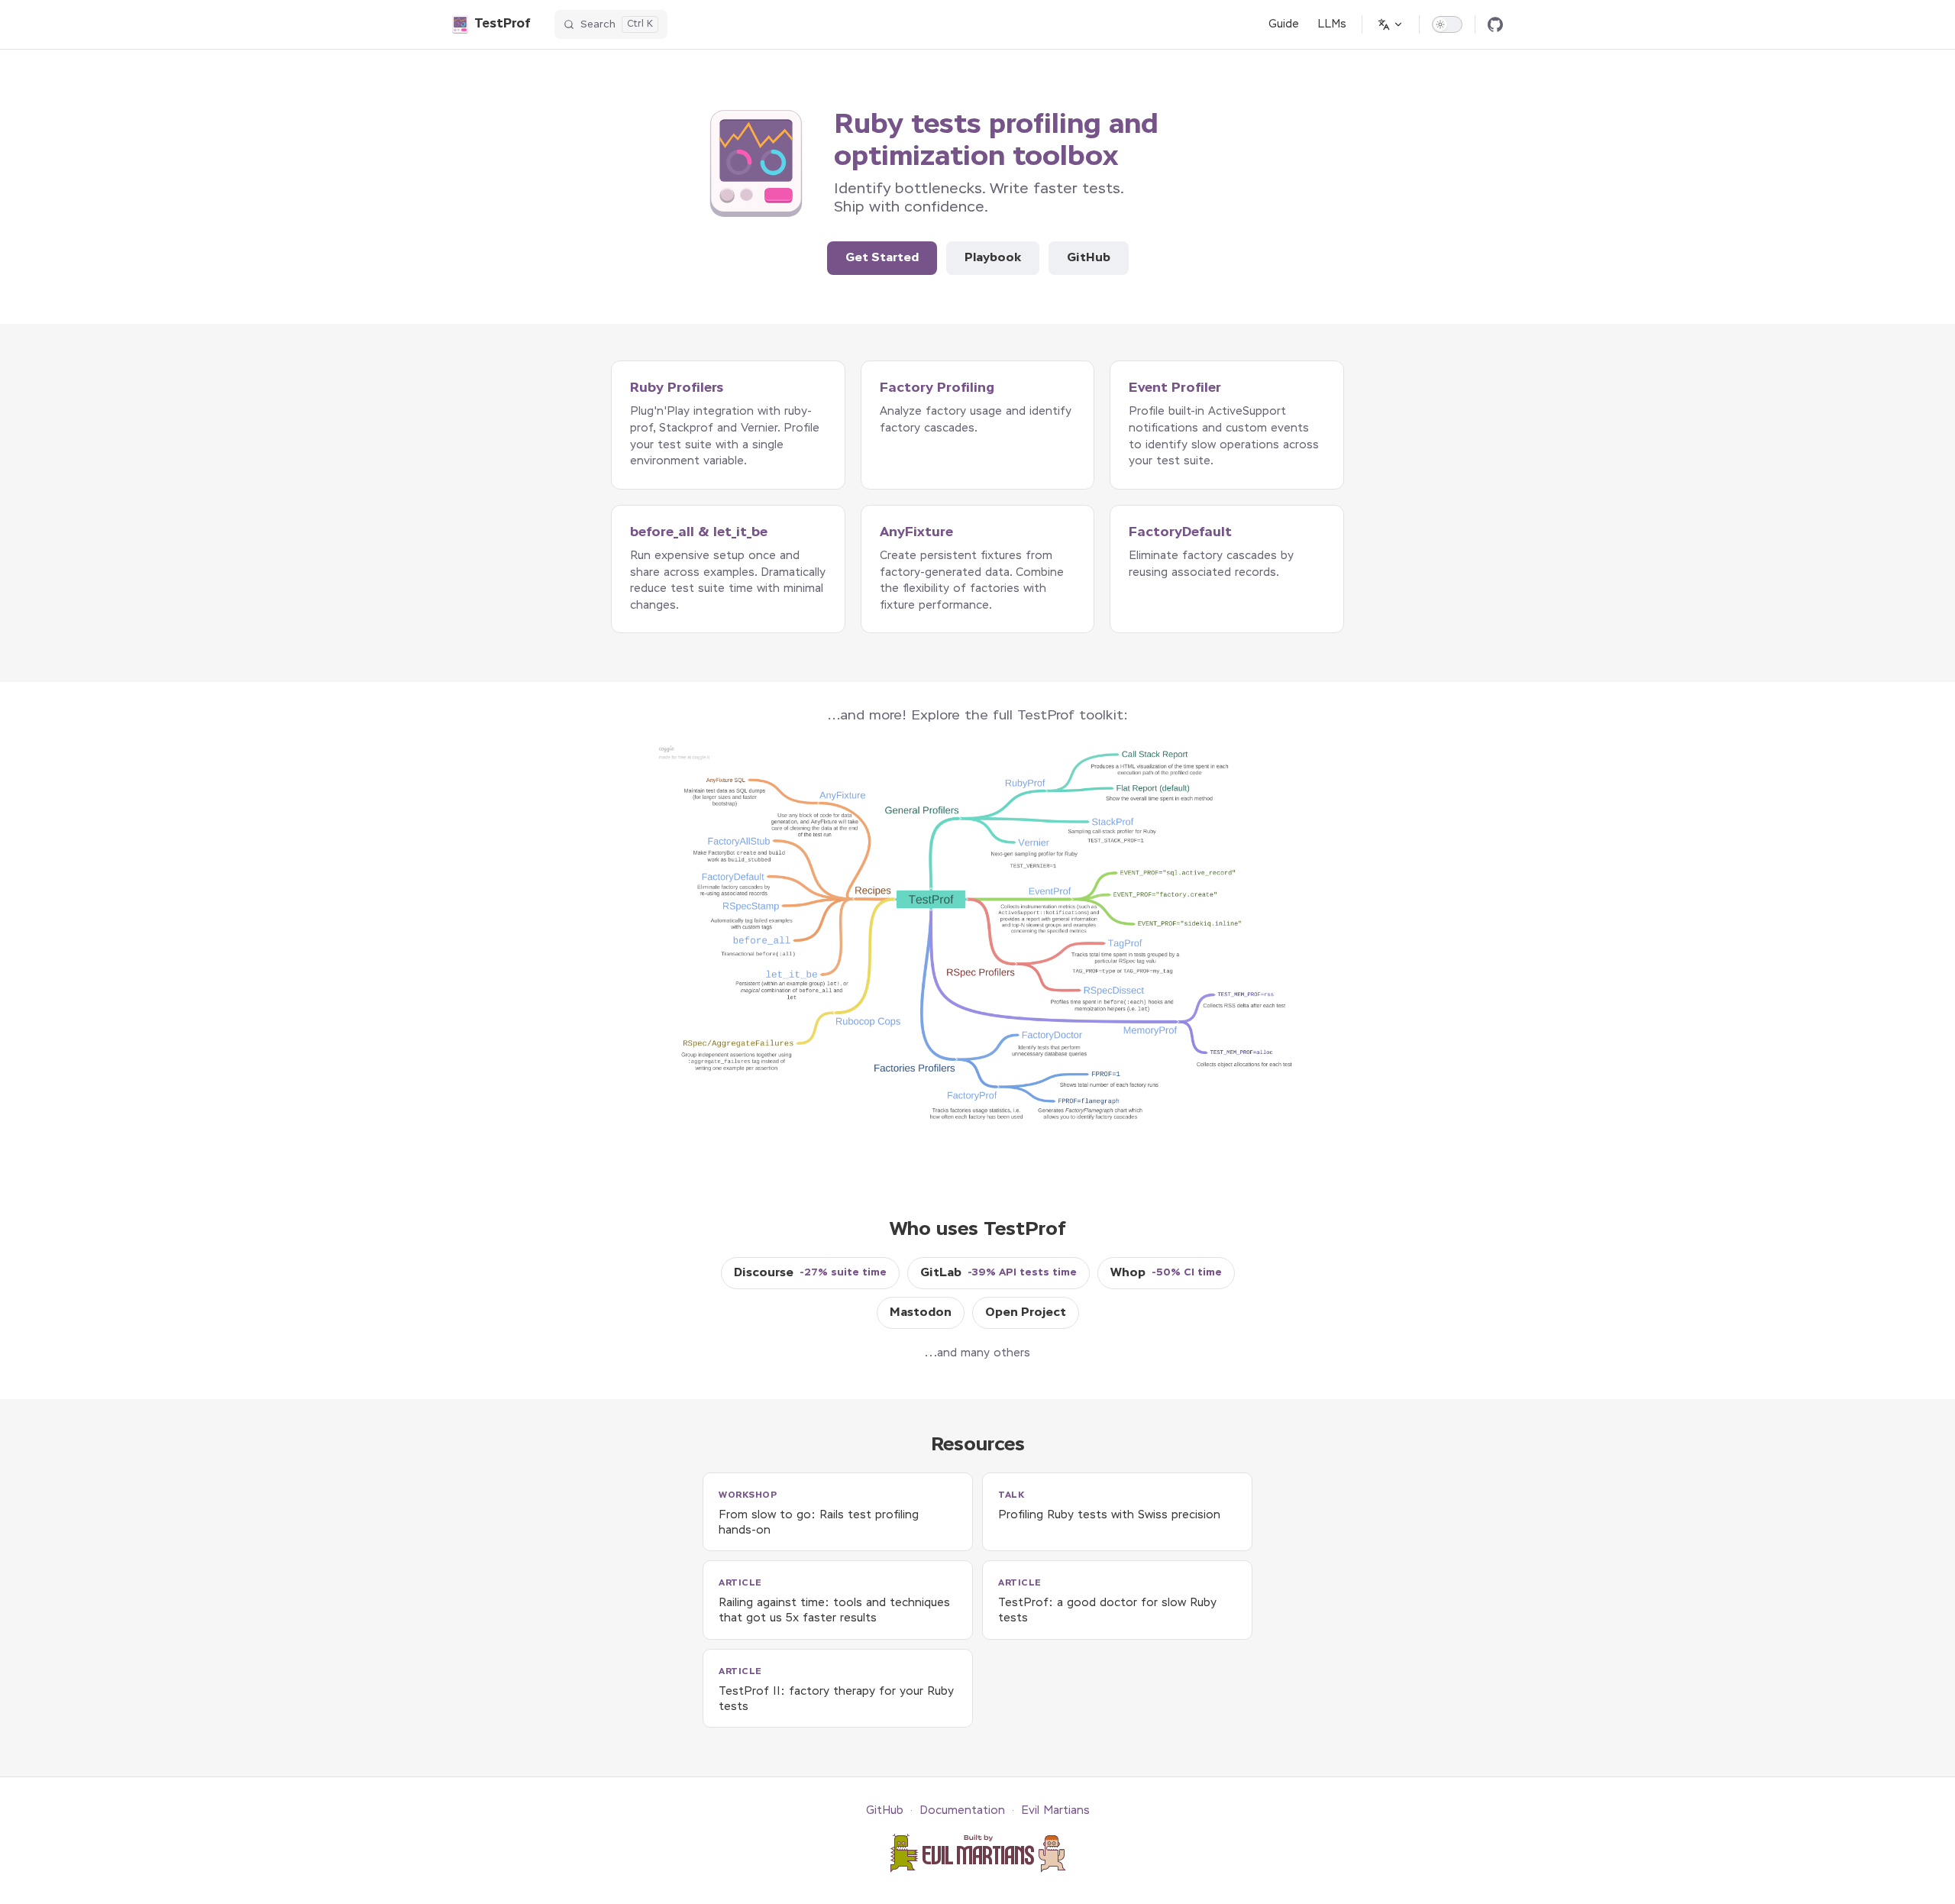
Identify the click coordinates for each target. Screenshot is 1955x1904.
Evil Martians (1055, 1811)
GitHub (1089, 258)
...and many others (977, 1353)
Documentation (962, 1811)
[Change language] (1391, 24)
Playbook (993, 258)
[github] (1495, 24)
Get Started (882, 258)
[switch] (1447, 24)
